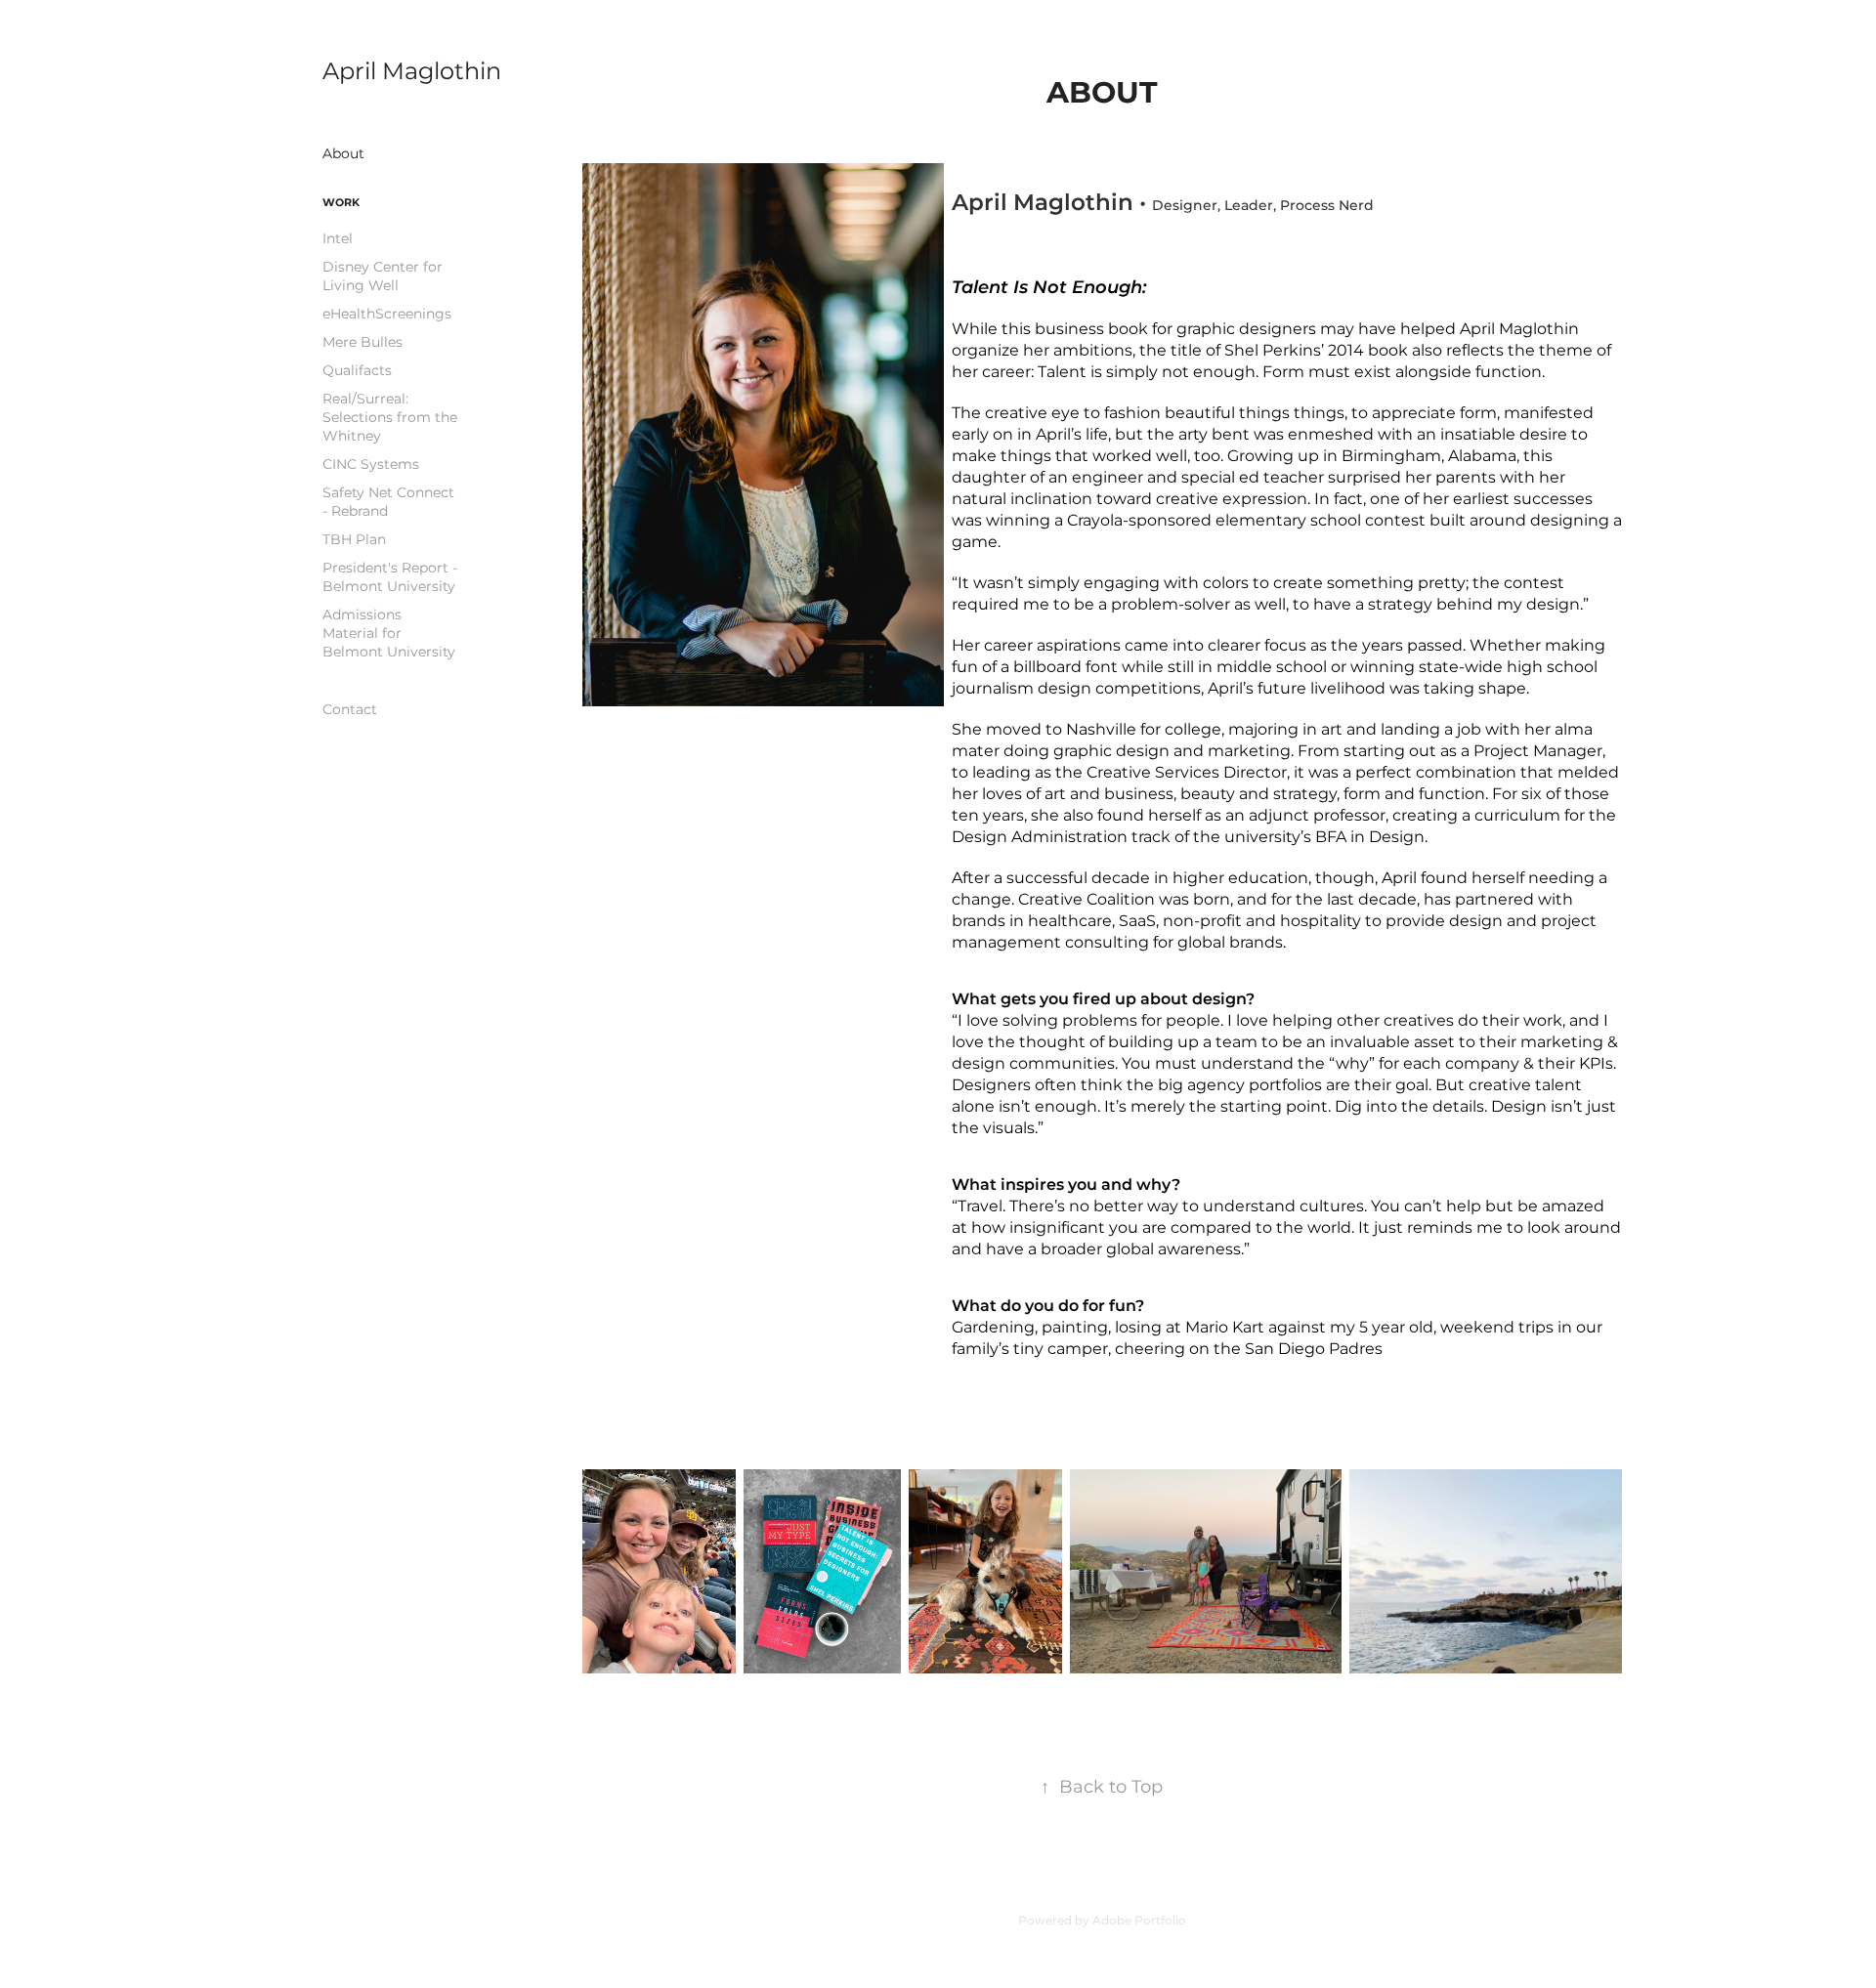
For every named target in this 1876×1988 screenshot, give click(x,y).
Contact (350, 710)
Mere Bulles (362, 342)
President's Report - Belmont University (390, 577)
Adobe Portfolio (1139, 1921)
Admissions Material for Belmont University (389, 634)
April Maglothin (412, 72)
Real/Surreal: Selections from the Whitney (390, 418)
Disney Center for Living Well (383, 276)
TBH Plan (354, 540)
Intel (338, 239)
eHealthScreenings (387, 314)
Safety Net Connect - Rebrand (388, 502)
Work (341, 203)
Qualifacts (357, 371)
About (343, 154)
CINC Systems (371, 465)
